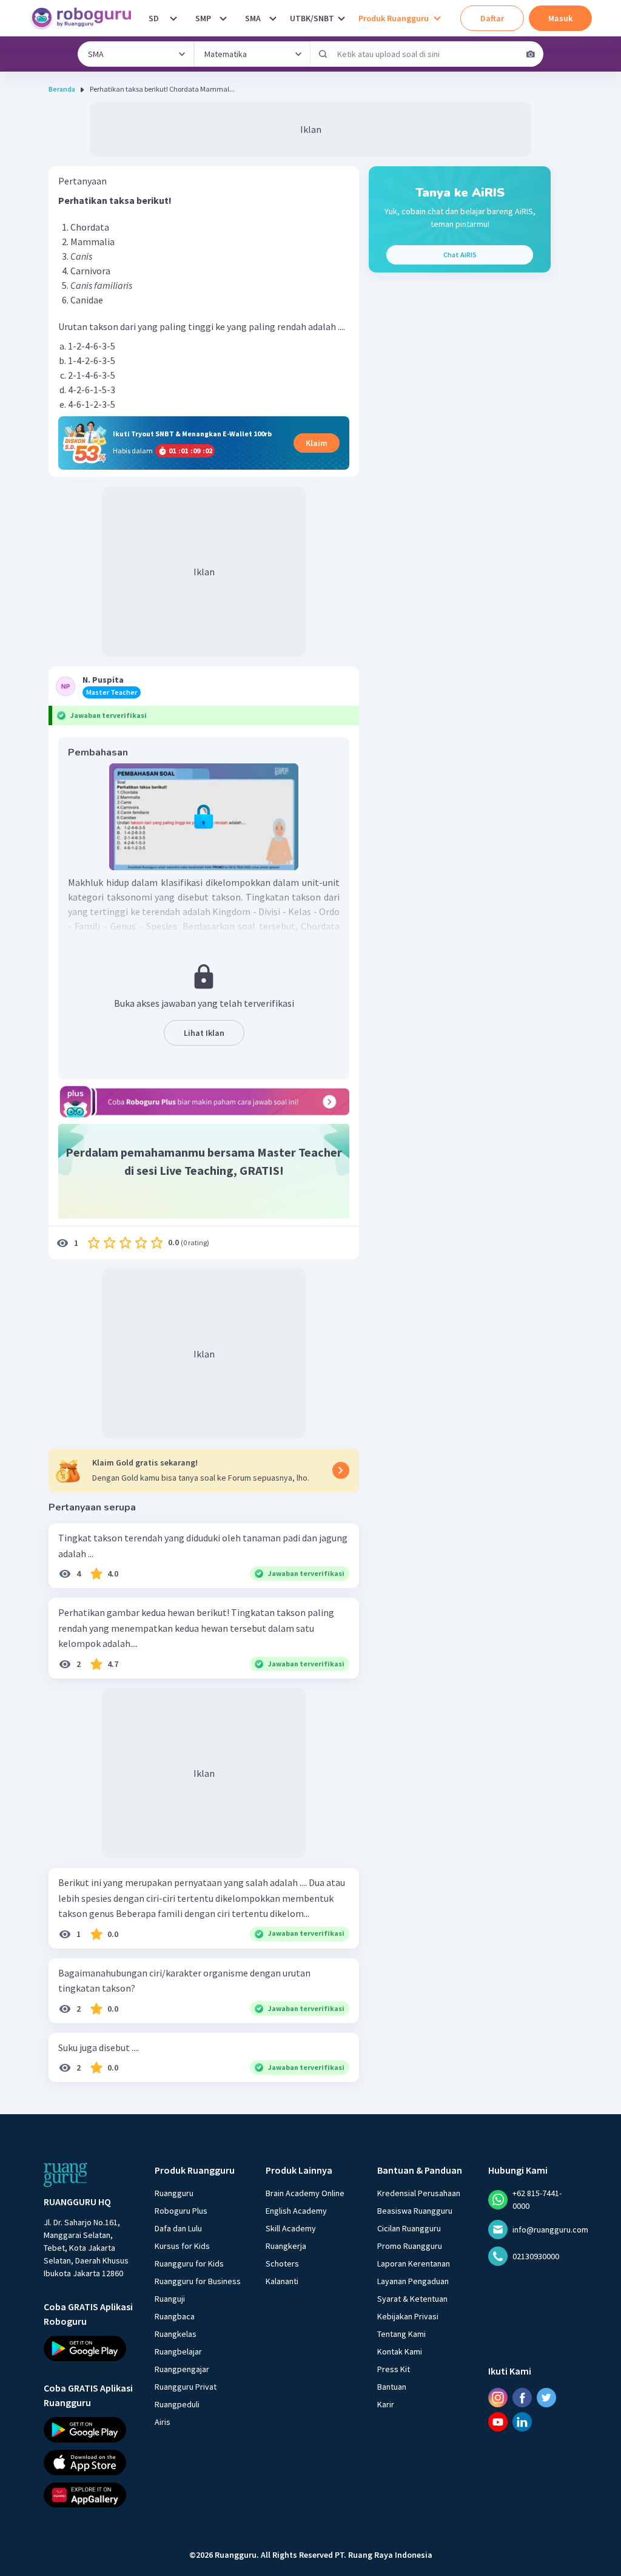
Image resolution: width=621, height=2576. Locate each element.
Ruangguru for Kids (189, 2263)
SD (154, 18)
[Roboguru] (85, 18)
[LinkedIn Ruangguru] (522, 2422)
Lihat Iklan (204, 1033)
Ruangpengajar (182, 2369)
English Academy (296, 2211)
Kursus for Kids (182, 2246)
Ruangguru (174, 2193)
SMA (253, 18)
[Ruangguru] (65, 2175)
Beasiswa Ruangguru (415, 2211)
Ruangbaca (175, 2316)
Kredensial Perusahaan (419, 2193)
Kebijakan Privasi (408, 2316)
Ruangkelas (176, 2334)
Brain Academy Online (305, 2193)
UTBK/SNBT (312, 18)
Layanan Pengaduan (413, 2281)
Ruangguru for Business (198, 2281)
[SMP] (223, 18)
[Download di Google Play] (88, 2348)
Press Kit (394, 2369)
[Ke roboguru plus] (204, 1101)
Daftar (492, 18)
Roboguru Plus (181, 2211)
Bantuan (392, 2387)
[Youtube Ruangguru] (498, 2422)
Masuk (560, 18)
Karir (386, 2404)
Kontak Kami (400, 2351)
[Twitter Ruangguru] (546, 2398)
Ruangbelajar (178, 2351)
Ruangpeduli (177, 2404)
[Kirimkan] (323, 54)
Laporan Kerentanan (414, 2263)
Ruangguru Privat (186, 2387)
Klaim (317, 443)
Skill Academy (291, 2228)
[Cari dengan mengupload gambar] (531, 54)
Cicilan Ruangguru (409, 2228)
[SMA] (273, 18)
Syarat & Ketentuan (412, 2299)
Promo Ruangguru (410, 2246)
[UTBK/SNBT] (341, 18)
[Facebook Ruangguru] (522, 2398)
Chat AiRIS (460, 255)
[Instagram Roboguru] (498, 2398)
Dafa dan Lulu (178, 2228)
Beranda (62, 89)
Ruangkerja (286, 2246)
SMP (203, 18)
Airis (163, 2422)
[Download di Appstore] (88, 2462)
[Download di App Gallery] (88, 2495)
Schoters (282, 2263)
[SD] (173, 18)
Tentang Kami (401, 2334)
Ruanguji (170, 2299)
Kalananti (282, 2281)
